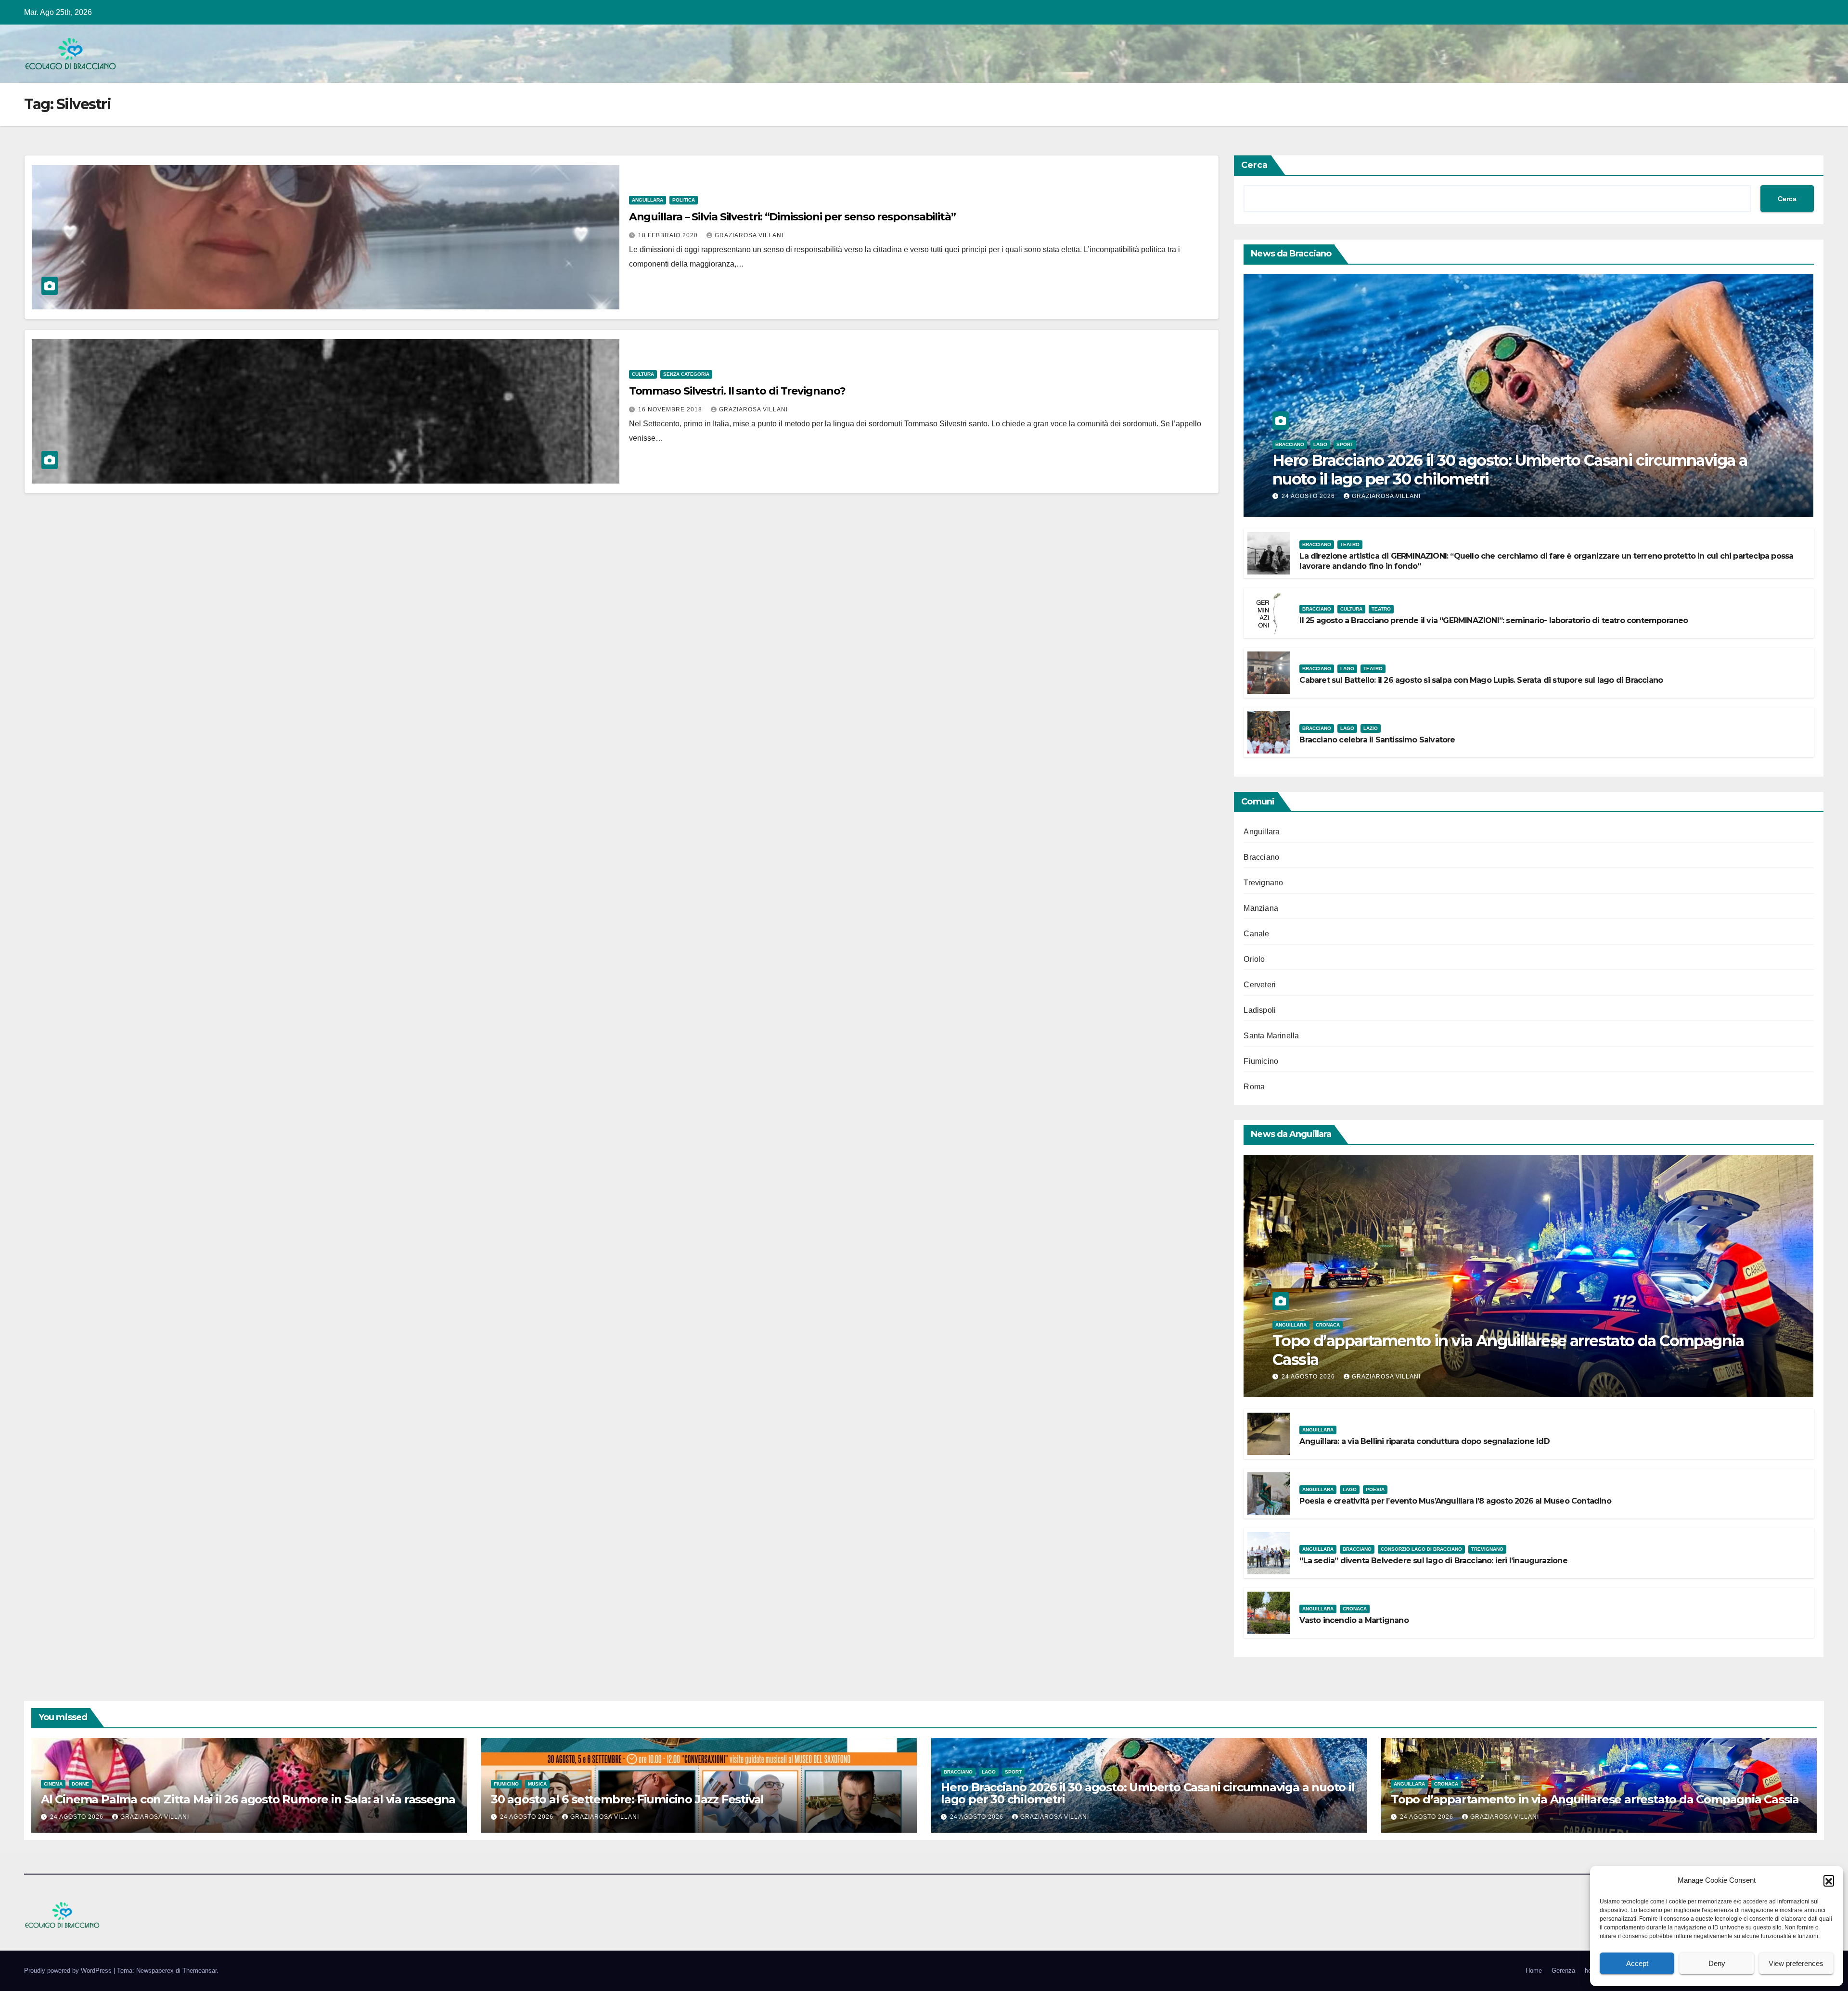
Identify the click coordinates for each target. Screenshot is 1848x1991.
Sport (1345, 444)
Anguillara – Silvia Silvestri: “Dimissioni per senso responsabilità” (792, 217)
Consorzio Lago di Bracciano (1421, 1549)
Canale (1256, 934)
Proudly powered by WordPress (69, 1971)
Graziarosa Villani (749, 235)
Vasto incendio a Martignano (1354, 1620)
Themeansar (199, 1971)
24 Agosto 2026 (1309, 496)
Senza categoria (686, 374)
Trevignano (1263, 883)
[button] (1829, 1880)
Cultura (643, 374)
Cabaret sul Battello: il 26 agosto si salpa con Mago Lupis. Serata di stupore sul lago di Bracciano (1481, 680)
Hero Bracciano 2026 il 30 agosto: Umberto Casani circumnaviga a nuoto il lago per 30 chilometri (1510, 469)
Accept (1637, 1963)
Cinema (53, 1784)
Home (1534, 1971)
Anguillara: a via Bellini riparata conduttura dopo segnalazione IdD (1424, 1441)
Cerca (1254, 165)
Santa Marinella (1271, 1036)
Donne (80, 1784)
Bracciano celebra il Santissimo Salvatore (1377, 740)
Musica (537, 1784)
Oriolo (1254, 959)
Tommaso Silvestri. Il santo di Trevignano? (737, 391)
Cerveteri (1260, 985)
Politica (684, 200)
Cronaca (1328, 1325)
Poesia (1375, 1489)
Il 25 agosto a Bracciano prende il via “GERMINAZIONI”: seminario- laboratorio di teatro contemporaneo (1494, 620)
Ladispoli (1260, 1010)
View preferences (1796, 1963)
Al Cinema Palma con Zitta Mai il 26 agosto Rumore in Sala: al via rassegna (248, 1799)
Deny (1717, 1963)
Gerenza (1563, 1971)
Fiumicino (1261, 1061)
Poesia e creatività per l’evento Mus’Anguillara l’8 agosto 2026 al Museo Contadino (1455, 1501)
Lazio (1371, 728)
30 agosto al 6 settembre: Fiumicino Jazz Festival (627, 1799)
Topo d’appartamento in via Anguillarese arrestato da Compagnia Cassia (1508, 1350)
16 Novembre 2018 (671, 409)
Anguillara (648, 200)
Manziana (1261, 908)
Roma (1254, 1087)
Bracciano (1290, 444)
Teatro (1350, 544)
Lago (1320, 444)
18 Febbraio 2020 (669, 235)
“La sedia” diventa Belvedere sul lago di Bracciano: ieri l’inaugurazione (1433, 1561)
